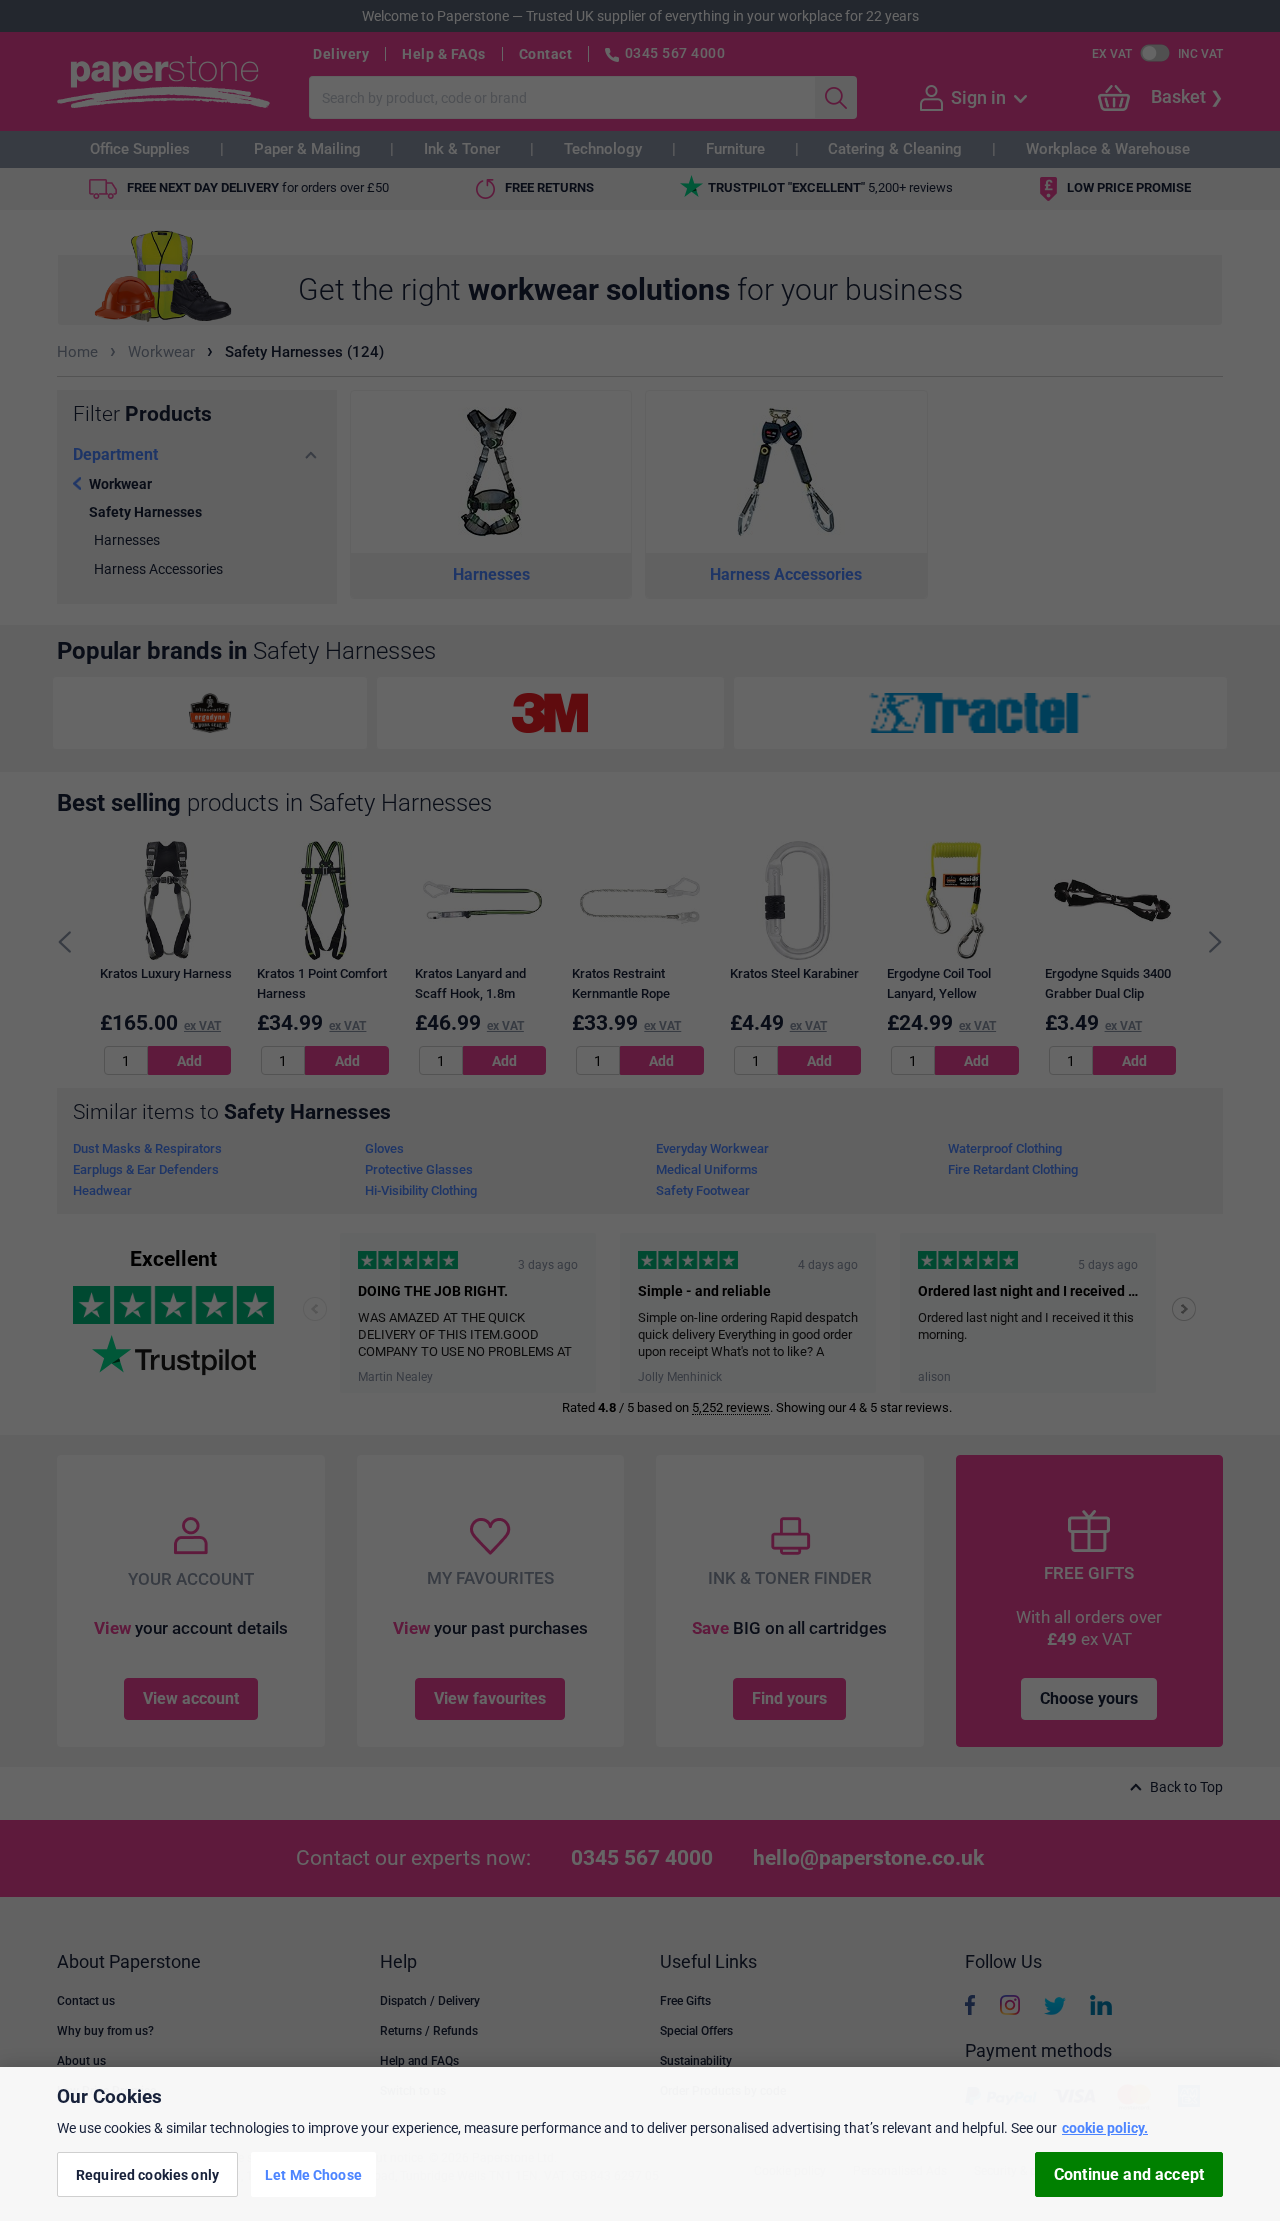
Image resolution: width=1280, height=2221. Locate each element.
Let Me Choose (313, 2174)
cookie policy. (1105, 2128)
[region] (640, 2144)
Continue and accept (1129, 2174)
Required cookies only (147, 2174)
